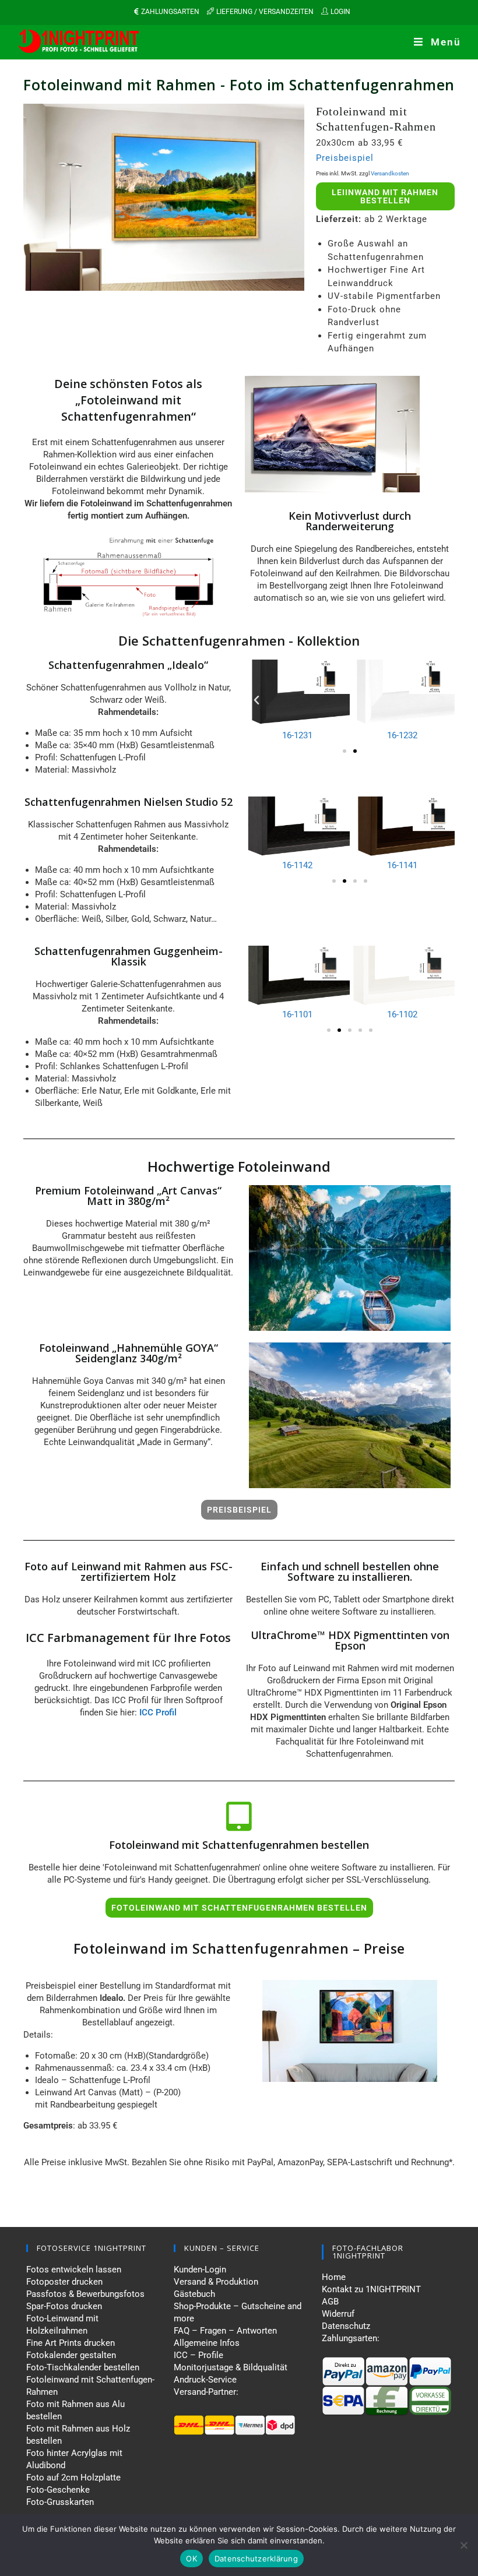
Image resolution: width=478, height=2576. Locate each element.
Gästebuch (194, 2294)
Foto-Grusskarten (60, 2502)
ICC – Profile (198, 2355)
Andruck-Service (205, 2380)
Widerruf (338, 2314)
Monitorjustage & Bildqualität (231, 2367)
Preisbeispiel (345, 158)
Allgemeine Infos (207, 2343)
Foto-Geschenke (58, 2490)
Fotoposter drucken (64, 2282)
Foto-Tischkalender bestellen (83, 2367)
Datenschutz (346, 2326)
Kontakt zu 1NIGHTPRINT (371, 2289)
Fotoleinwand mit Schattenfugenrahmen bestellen (239, 1845)
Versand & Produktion (216, 2282)
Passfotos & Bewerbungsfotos (85, 2294)
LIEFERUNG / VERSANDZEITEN (265, 12)
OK (191, 2559)
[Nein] (463, 2545)
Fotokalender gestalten (71, 2355)
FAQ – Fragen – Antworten (225, 2331)
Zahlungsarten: (351, 2338)
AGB (330, 2302)
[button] (256, 700)
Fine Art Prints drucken (71, 2343)
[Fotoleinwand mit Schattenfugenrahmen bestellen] (239, 1816)
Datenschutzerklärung (256, 2559)
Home (334, 2277)
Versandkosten (390, 173)
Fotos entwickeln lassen (74, 2270)
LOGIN (340, 12)
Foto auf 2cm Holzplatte (73, 2478)
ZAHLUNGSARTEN (170, 12)
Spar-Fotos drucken (64, 2306)
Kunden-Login (200, 2270)
